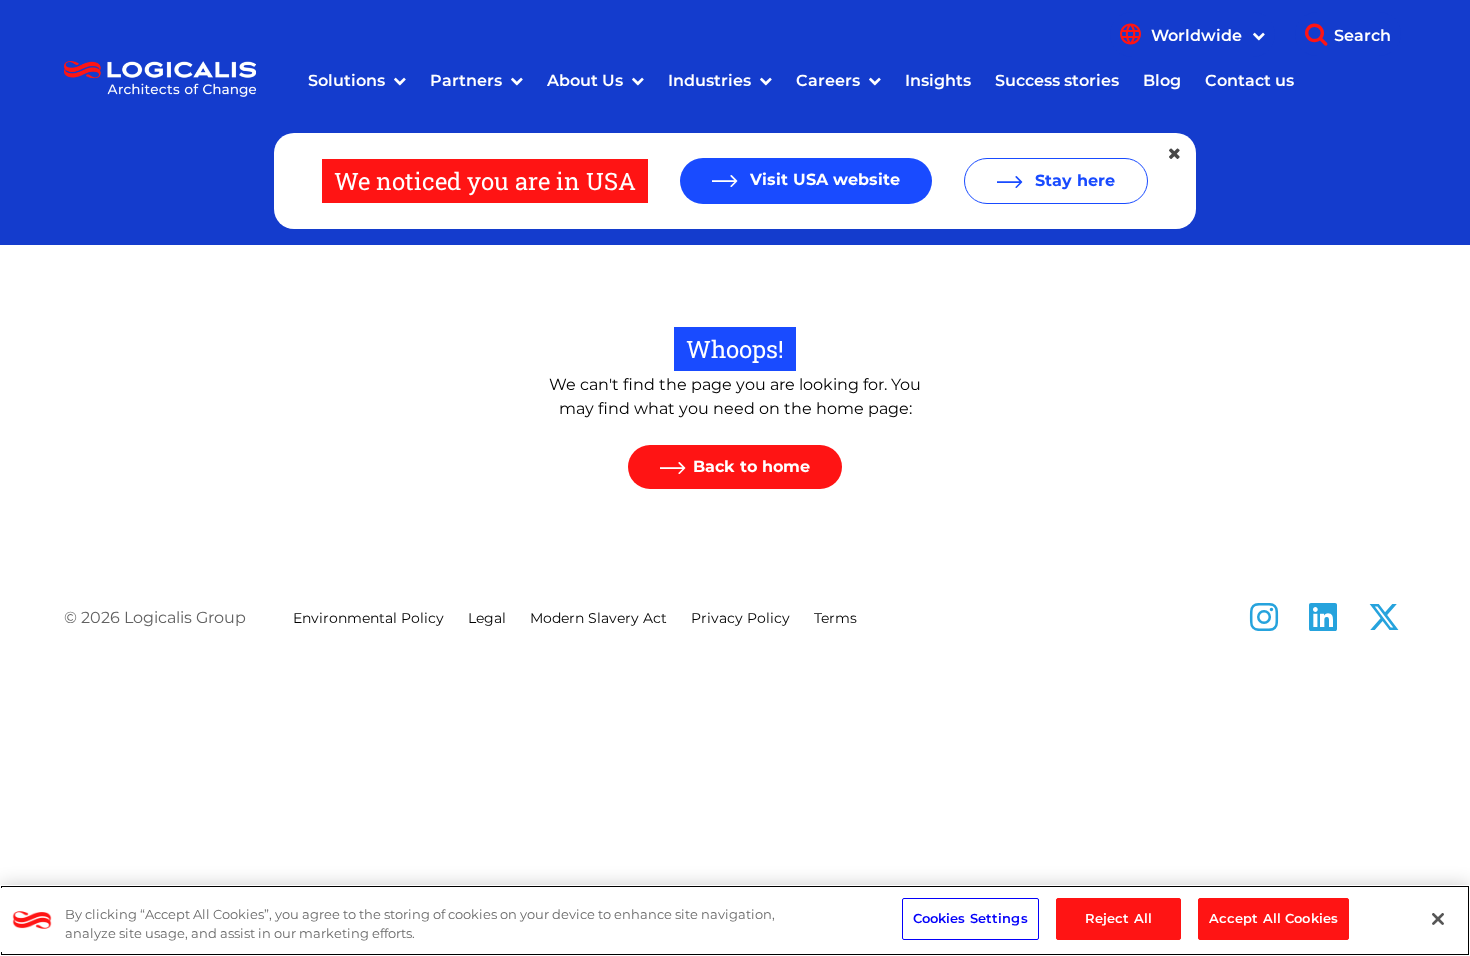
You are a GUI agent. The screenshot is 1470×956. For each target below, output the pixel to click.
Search (1362, 35)
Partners (466, 80)
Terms (835, 618)
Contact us (1249, 80)
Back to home (751, 466)
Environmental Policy (368, 618)
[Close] (1438, 919)
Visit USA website (822, 179)
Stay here (1072, 180)
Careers (828, 80)
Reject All (1118, 918)
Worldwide (1198, 35)
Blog (1162, 80)
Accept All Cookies (1273, 918)
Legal (487, 618)
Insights (938, 80)
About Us (585, 80)
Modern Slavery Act (598, 618)
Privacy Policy (740, 618)
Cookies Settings (970, 918)
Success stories (1057, 80)
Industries (709, 80)
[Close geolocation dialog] (1176, 154)
